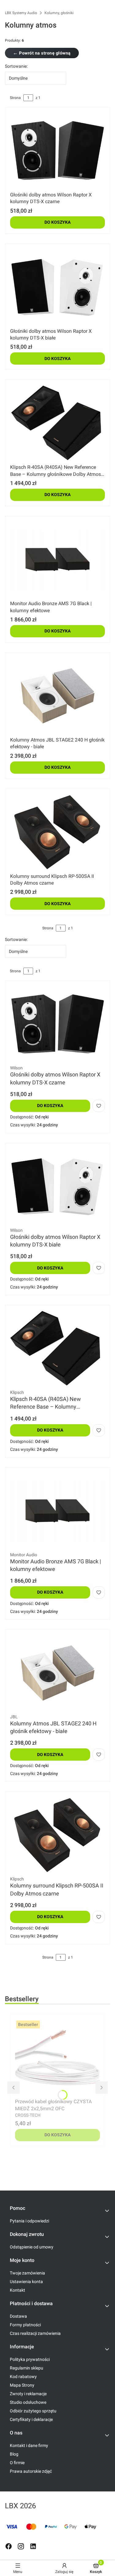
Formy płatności (25, 2325)
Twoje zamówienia (27, 2273)
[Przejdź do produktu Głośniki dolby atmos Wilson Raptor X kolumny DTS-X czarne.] (57, 151)
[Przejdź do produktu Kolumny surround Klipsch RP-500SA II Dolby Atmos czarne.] (57, 832)
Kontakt (17, 2290)
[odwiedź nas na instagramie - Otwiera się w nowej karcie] (21, 2546)
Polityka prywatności (30, 2359)
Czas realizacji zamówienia (35, 2333)
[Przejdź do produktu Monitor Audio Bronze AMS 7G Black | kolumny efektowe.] (57, 560)
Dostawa (18, 2316)
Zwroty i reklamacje (28, 2394)
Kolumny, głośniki (59, 13)
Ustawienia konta (26, 2282)
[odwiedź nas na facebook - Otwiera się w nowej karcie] (9, 2546)
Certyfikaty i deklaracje (31, 2419)
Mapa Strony (22, 2385)
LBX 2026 (20, 2506)
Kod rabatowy (23, 2377)
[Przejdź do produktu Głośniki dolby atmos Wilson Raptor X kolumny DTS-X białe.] (57, 287)
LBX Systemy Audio (21, 13)
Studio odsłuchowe (28, 2402)
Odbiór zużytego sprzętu (33, 2411)
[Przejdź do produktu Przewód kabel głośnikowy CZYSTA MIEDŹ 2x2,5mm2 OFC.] (57, 2058)
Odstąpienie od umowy (32, 2247)
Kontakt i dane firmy (29, 2445)
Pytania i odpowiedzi (29, 2221)
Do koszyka (57, 222)
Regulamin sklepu (27, 2368)
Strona (15, 98)
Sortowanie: (16, 66)
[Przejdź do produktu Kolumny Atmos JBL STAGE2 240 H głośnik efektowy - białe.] (57, 696)
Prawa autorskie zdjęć (31, 2471)
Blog (14, 2454)
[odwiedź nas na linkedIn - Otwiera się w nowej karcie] (33, 2546)
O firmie (17, 2463)
